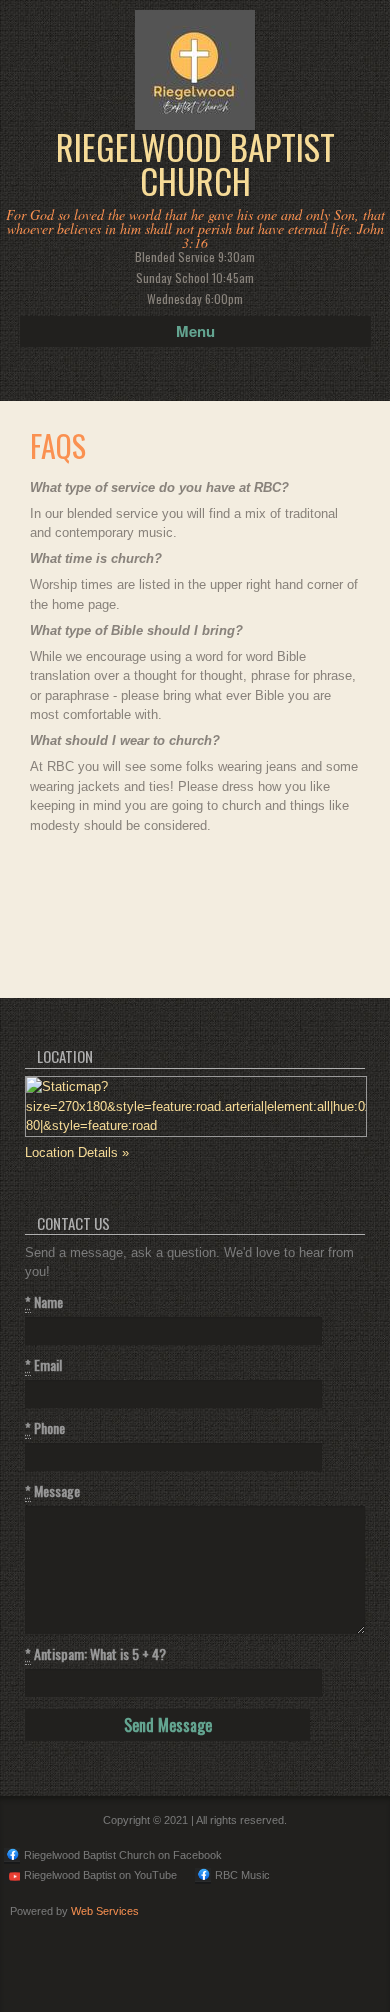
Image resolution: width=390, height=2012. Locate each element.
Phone (45, 1428)
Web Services (105, 1911)
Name (44, 1302)
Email (43, 1365)
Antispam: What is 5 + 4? (95, 1654)
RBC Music (242, 1875)
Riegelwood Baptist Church (195, 164)
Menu (195, 331)
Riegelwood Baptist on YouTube (100, 1875)
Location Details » (77, 1152)
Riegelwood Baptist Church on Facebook (123, 1855)
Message (52, 1491)
